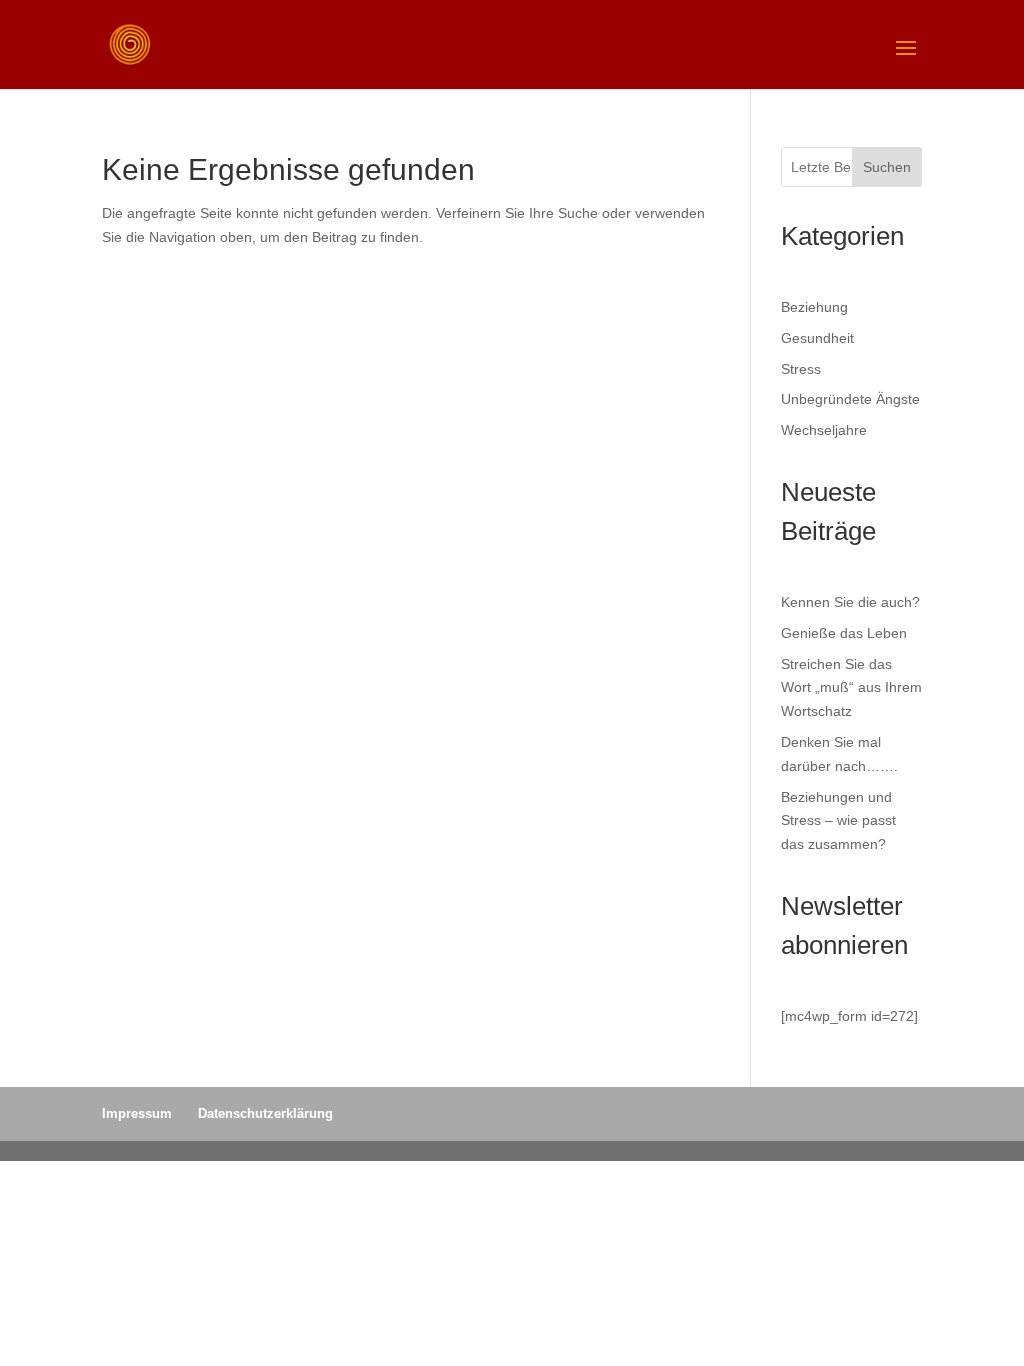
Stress (801, 369)
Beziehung (814, 307)
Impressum (137, 1113)
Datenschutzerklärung (265, 1113)
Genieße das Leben (844, 633)
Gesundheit (817, 338)
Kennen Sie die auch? (850, 602)
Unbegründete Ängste (850, 399)
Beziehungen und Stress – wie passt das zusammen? (838, 821)
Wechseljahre (824, 430)
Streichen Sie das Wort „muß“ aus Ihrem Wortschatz (851, 688)
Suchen (887, 167)
